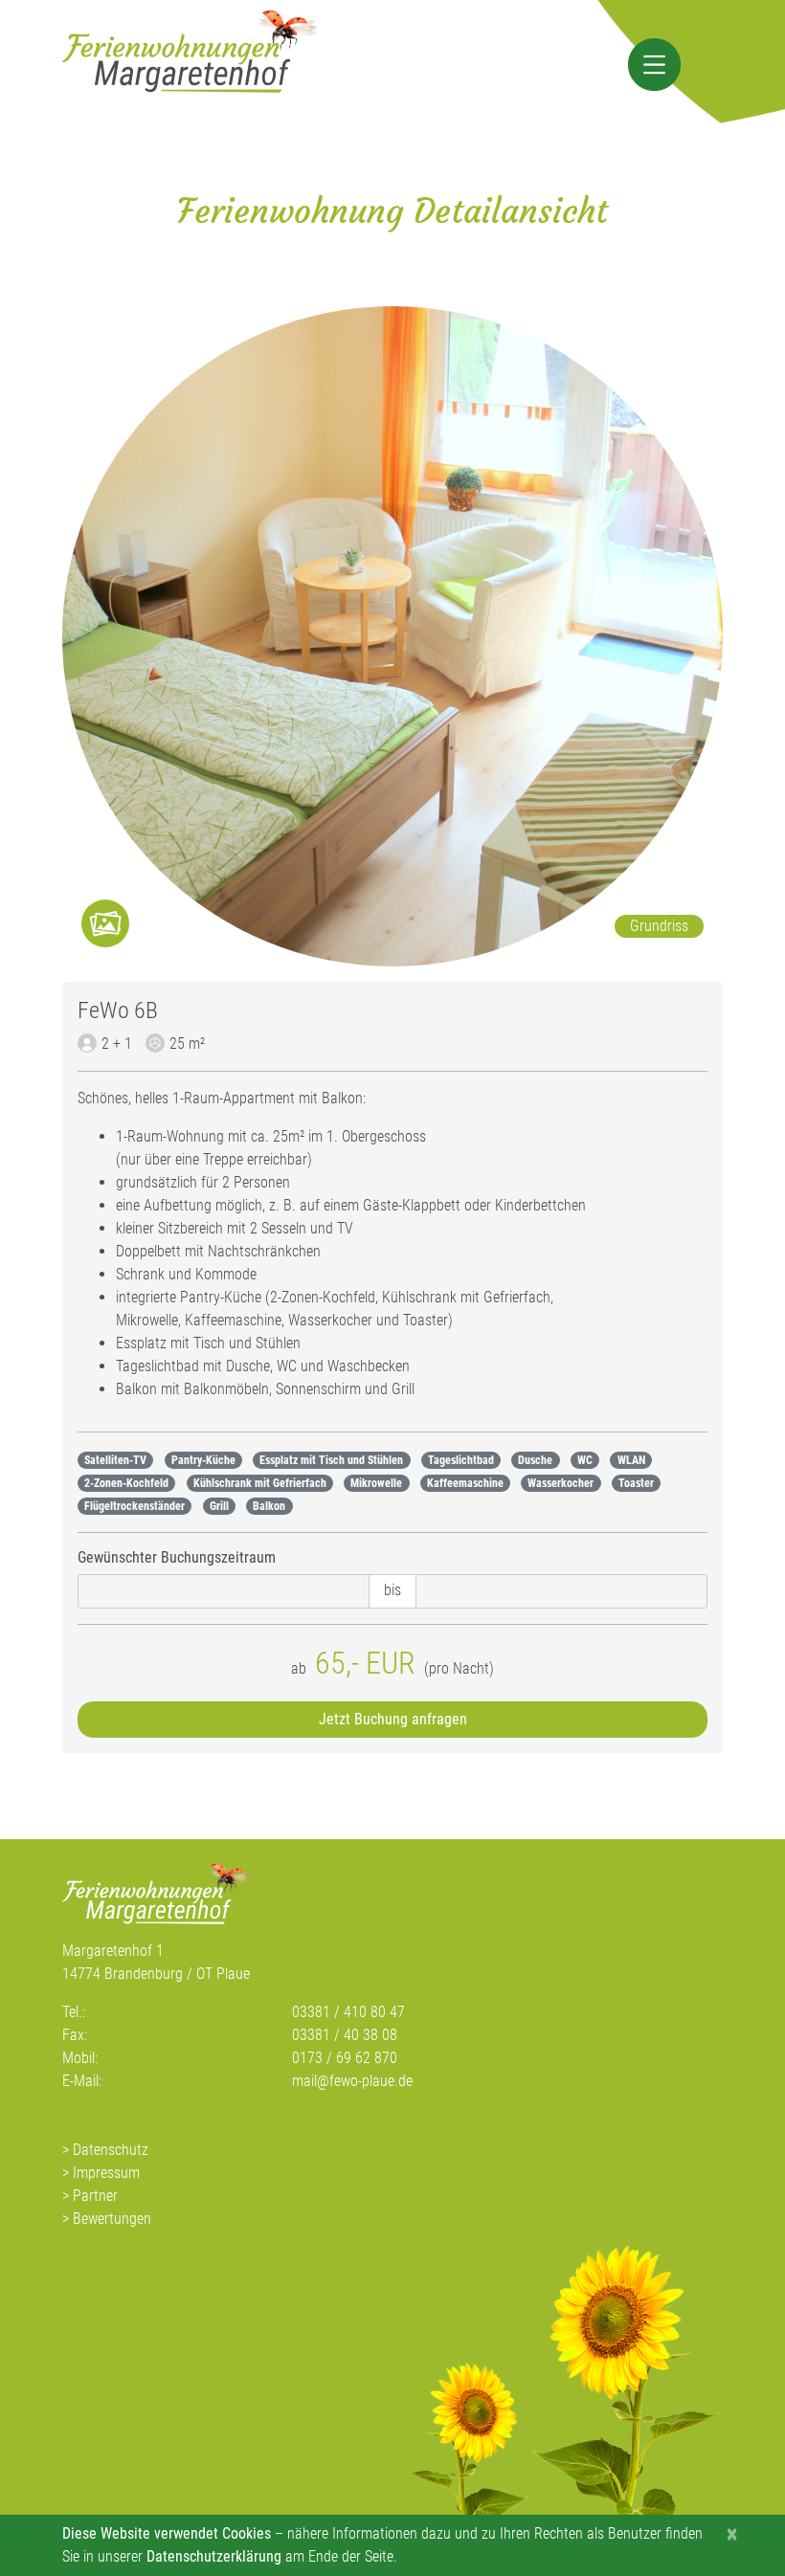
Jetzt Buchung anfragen (393, 1719)
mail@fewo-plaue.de (352, 2081)
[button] (654, 65)
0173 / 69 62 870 (345, 2058)
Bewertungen (112, 2219)
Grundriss (659, 926)
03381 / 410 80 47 (348, 2012)
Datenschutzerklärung (214, 2556)
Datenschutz (111, 2150)
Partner (95, 2196)
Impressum (106, 2173)
